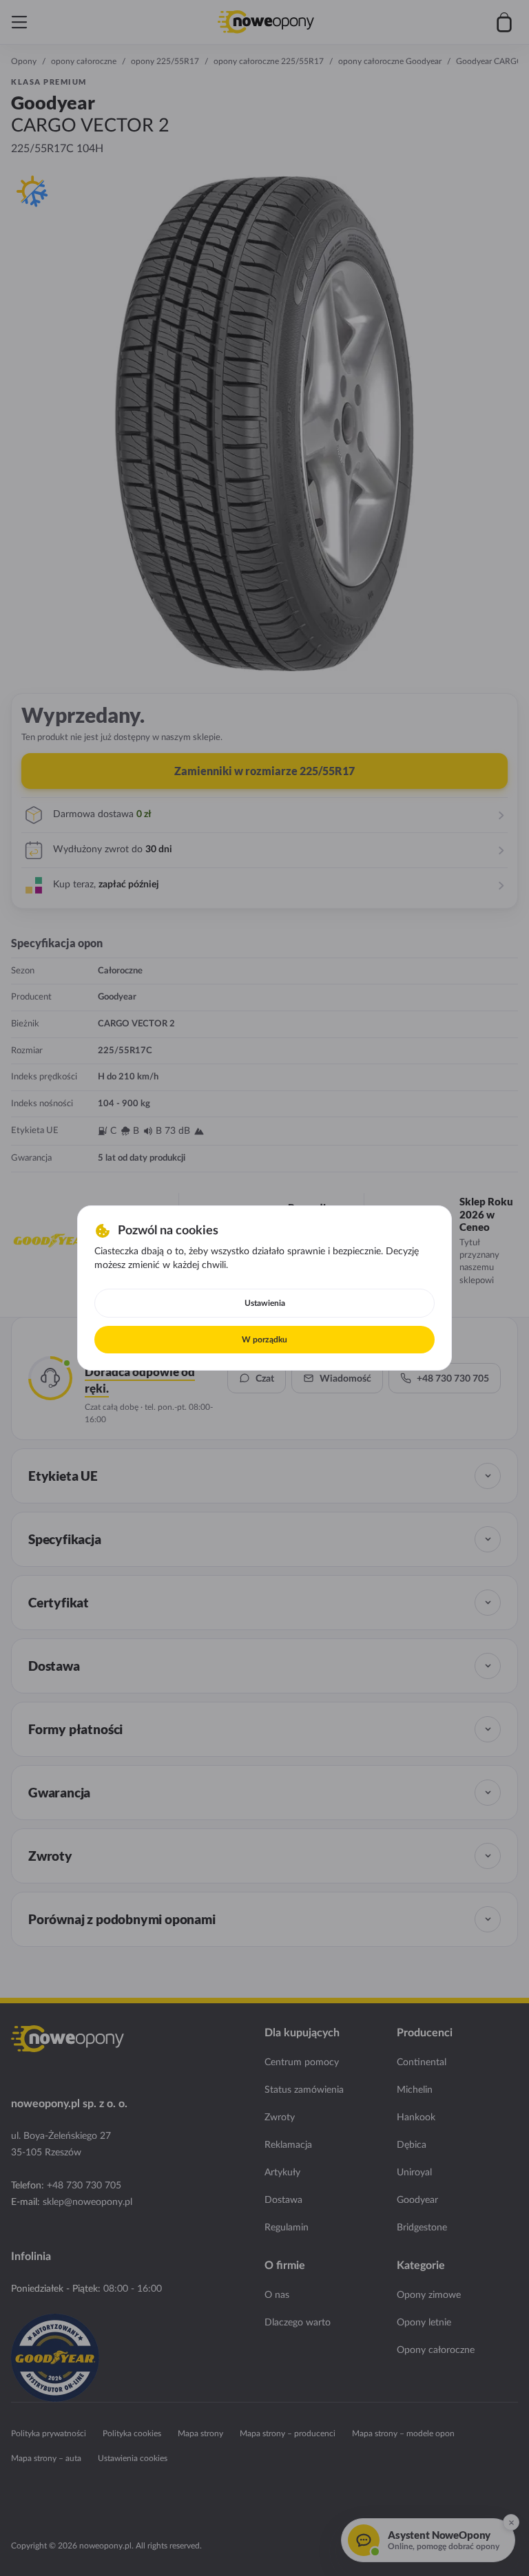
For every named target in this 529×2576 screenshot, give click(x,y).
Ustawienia (265, 1303)
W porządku (264, 1340)
